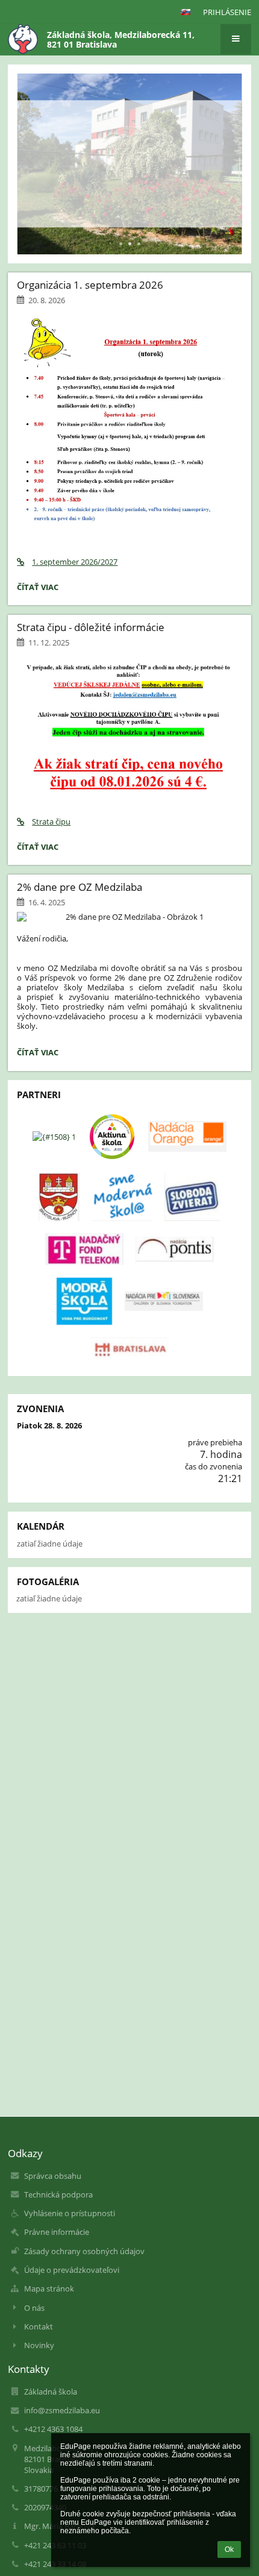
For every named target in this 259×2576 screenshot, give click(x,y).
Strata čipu (51, 821)
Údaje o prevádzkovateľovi (72, 2270)
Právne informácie (57, 2232)
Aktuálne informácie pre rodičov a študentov (127, 143)
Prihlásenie (227, 12)
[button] (186, 12)
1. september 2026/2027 (75, 562)
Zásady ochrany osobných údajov (84, 2251)
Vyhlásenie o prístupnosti (70, 2213)
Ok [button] (229, 2549)
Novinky (39, 2345)
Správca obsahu (53, 2176)
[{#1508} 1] (54, 1137)
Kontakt (39, 2326)
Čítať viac (40, 589)
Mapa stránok (49, 2289)
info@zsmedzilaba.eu (62, 2410)
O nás (34, 2308)
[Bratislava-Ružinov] (59, 1197)
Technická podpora (58, 2194)
